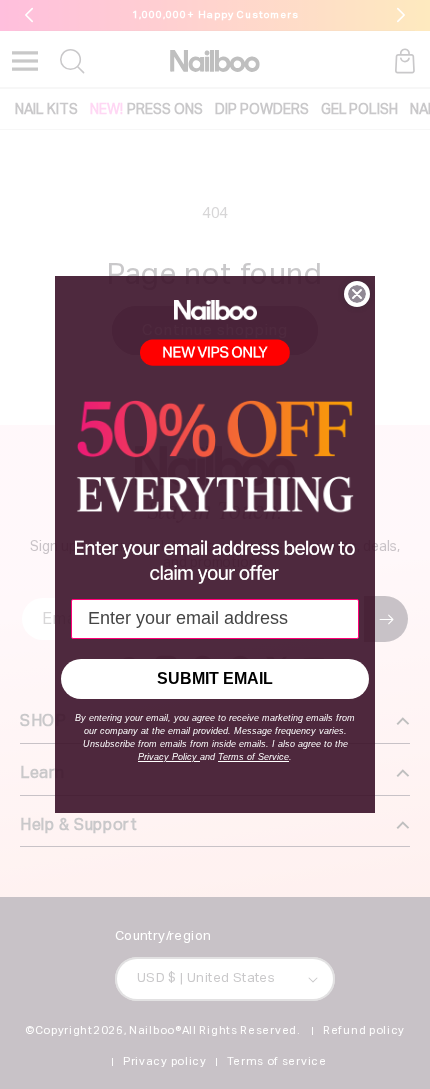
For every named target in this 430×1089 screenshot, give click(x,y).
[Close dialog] (357, 294)
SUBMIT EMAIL (215, 678)
